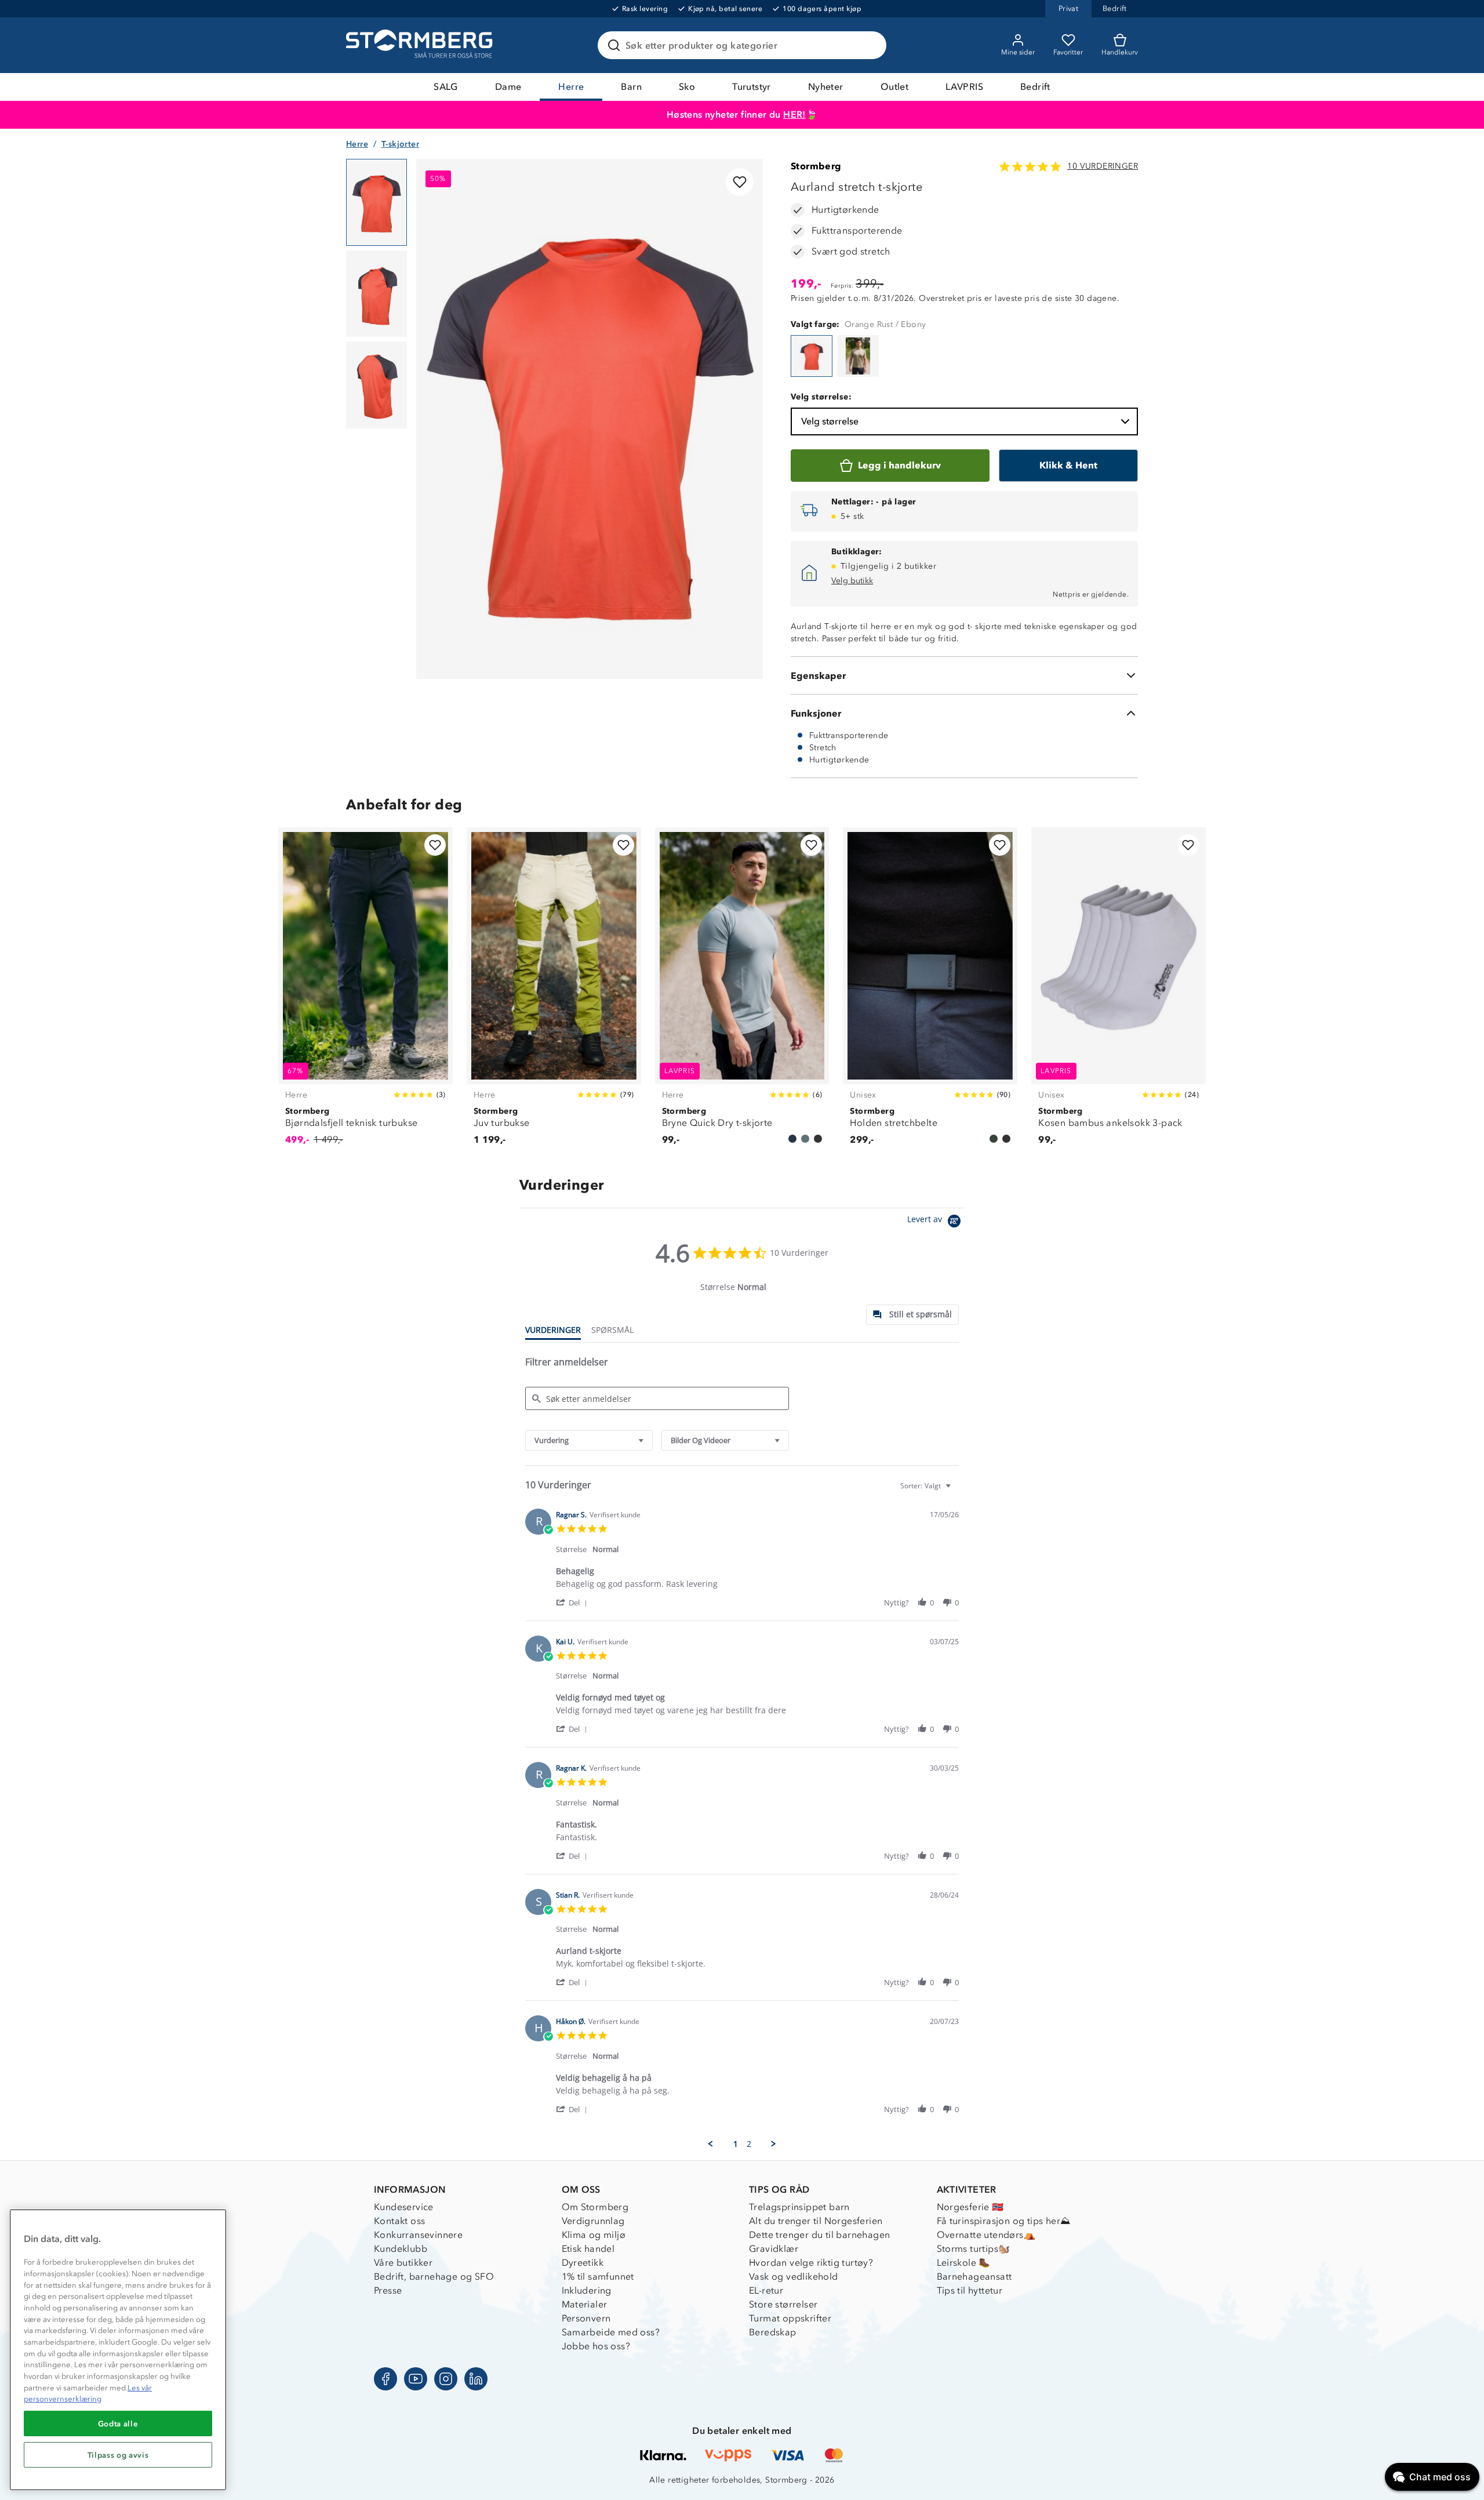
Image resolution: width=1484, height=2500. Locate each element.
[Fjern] (870, 45)
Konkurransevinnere (418, 2235)
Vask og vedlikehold (794, 2276)
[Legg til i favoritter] (740, 182)
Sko (687, 87)
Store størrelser (783, 2304)
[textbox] (956, 1490)
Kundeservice (404, 2207)
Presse (388, 2290)
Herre (571, 87)
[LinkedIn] (476, 2379)
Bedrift (1035, 87)
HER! (794, 115)
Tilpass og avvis (118, 2455)
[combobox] (589, 1440)
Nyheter (826, 87)
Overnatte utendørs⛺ (986, 2235)
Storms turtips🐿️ (974, 2249)
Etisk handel (588, 2249)
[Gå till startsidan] (421, 45)
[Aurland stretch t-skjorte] (812, 356)
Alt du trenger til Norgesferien (816, 2221)
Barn (631, 87)
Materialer (585, 2304)
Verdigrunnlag (593, 2221)
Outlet (894, 87)
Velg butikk (852, 581)
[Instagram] (446, 2379)
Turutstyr (752, 87)
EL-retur (766, 2290)
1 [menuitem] (736, 2144)
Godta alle (118, 2423)
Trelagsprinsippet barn (799, 2207)
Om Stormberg (595, 2207)
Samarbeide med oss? (611, 2332)
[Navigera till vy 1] (377, 202)
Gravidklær (774, 2249)
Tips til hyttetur (970, 2290)
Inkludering (587, 2290)
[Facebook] (385, 2379)
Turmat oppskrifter (790, 2318)
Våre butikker (403, 2263)
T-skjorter (400, 144)
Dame (508, 87)
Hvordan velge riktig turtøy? (811, 2263)
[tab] (912, 1315)
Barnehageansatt (974, 2276)
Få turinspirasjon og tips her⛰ (1004, 2221)
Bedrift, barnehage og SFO (434, 2276)
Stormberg (816, 166)
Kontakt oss (399, 2221)
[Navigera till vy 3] (377, 385)
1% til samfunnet (598, 2276)
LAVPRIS (964, 87)
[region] (118, 2350)
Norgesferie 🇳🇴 (970, 2207)
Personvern (586, 2318)
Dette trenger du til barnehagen (819, 2235)
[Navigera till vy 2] (377, 294)
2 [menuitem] (749, 2144)
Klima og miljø (594, 2235)
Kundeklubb (401, 2249)
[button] (574, 1602)
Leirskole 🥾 (964, 2263)
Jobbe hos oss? (596, 2346)
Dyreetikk (583, 2263)
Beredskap (773, 2332)
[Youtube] (416, 2379)
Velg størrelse (830, 421)
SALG (446, 87)
